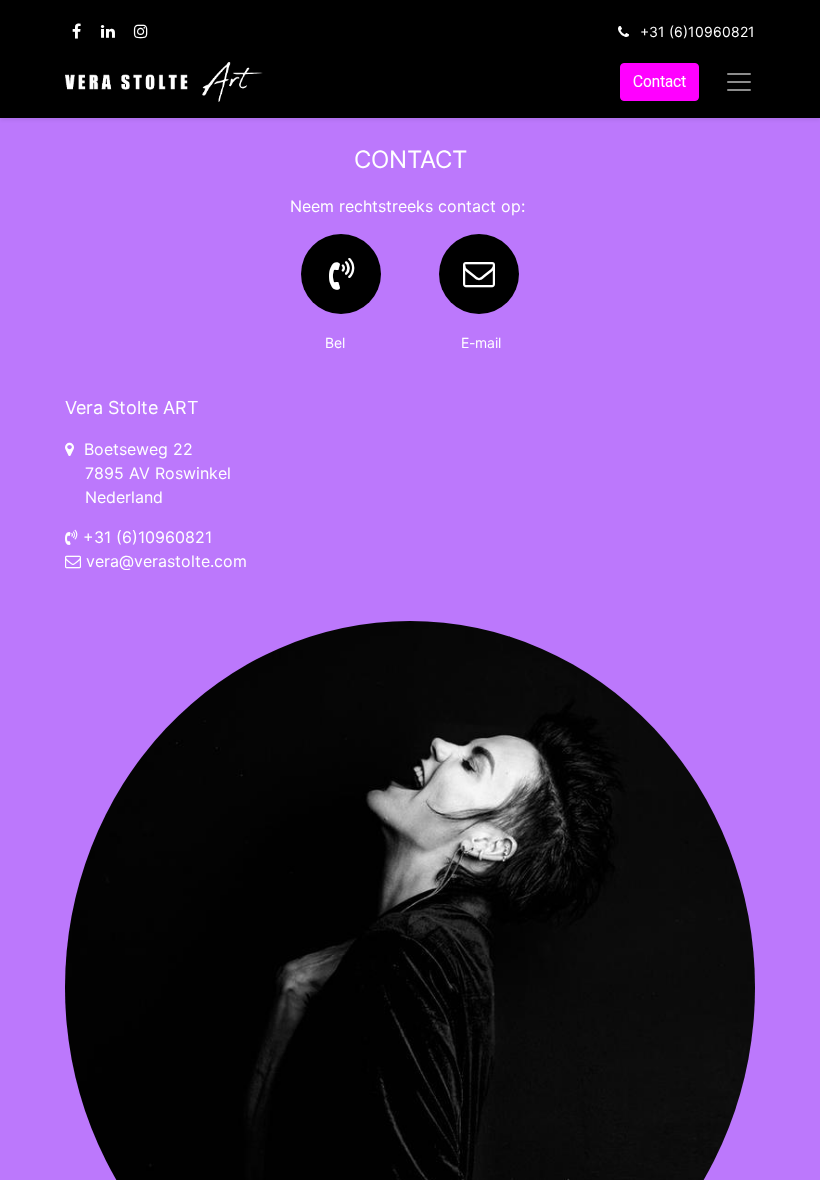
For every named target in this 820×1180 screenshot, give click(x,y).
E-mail (479, 342)
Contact (659, 81)
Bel (341, 342)
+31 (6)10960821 (697, 31)
